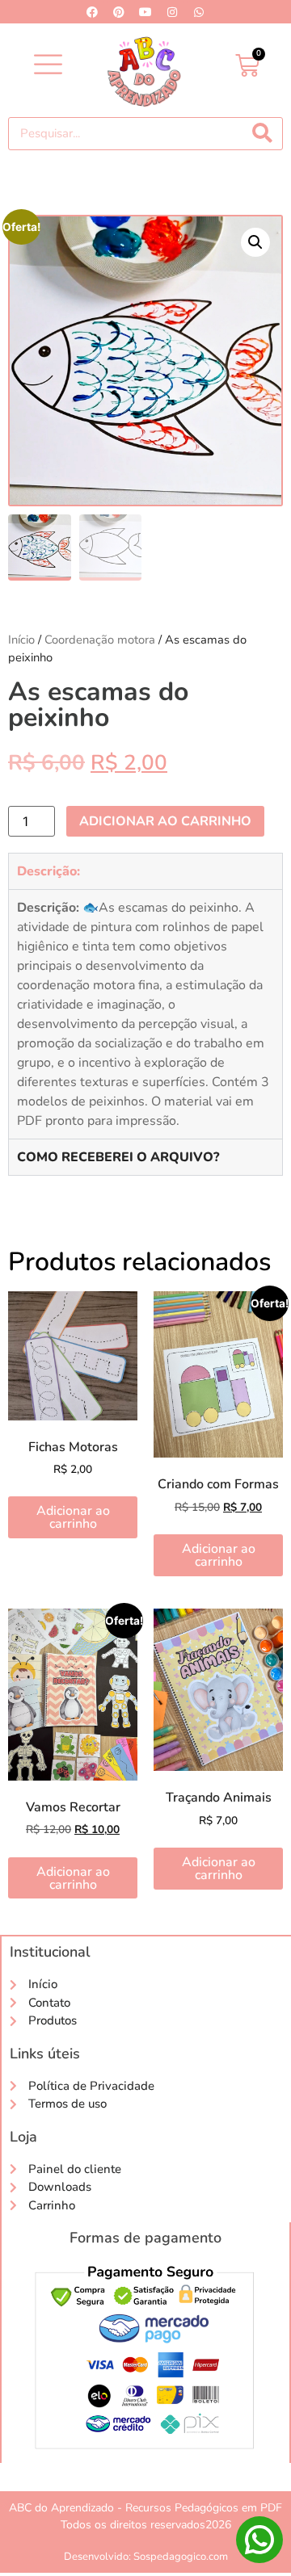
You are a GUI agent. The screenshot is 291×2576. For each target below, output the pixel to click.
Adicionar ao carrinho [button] (73, 1517)
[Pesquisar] (262, 134)
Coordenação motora (100, 640)
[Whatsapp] (199, 12)
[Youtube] (145, 12)
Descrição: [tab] (48, 871)
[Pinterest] (119, 12)
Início (21, 640)
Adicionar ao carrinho (165, 821)
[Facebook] (92, 12)
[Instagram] (172, 12)
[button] (48, 66)
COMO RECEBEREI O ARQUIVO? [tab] (118, 1157)
